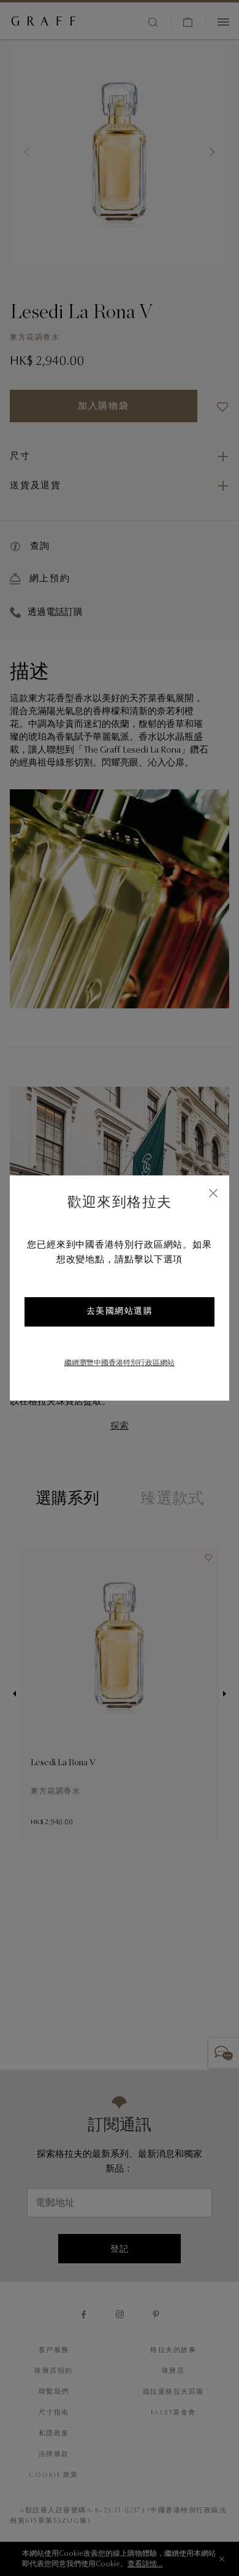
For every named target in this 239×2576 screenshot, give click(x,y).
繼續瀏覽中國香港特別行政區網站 (120, 1363)
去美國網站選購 (120, 1312)
